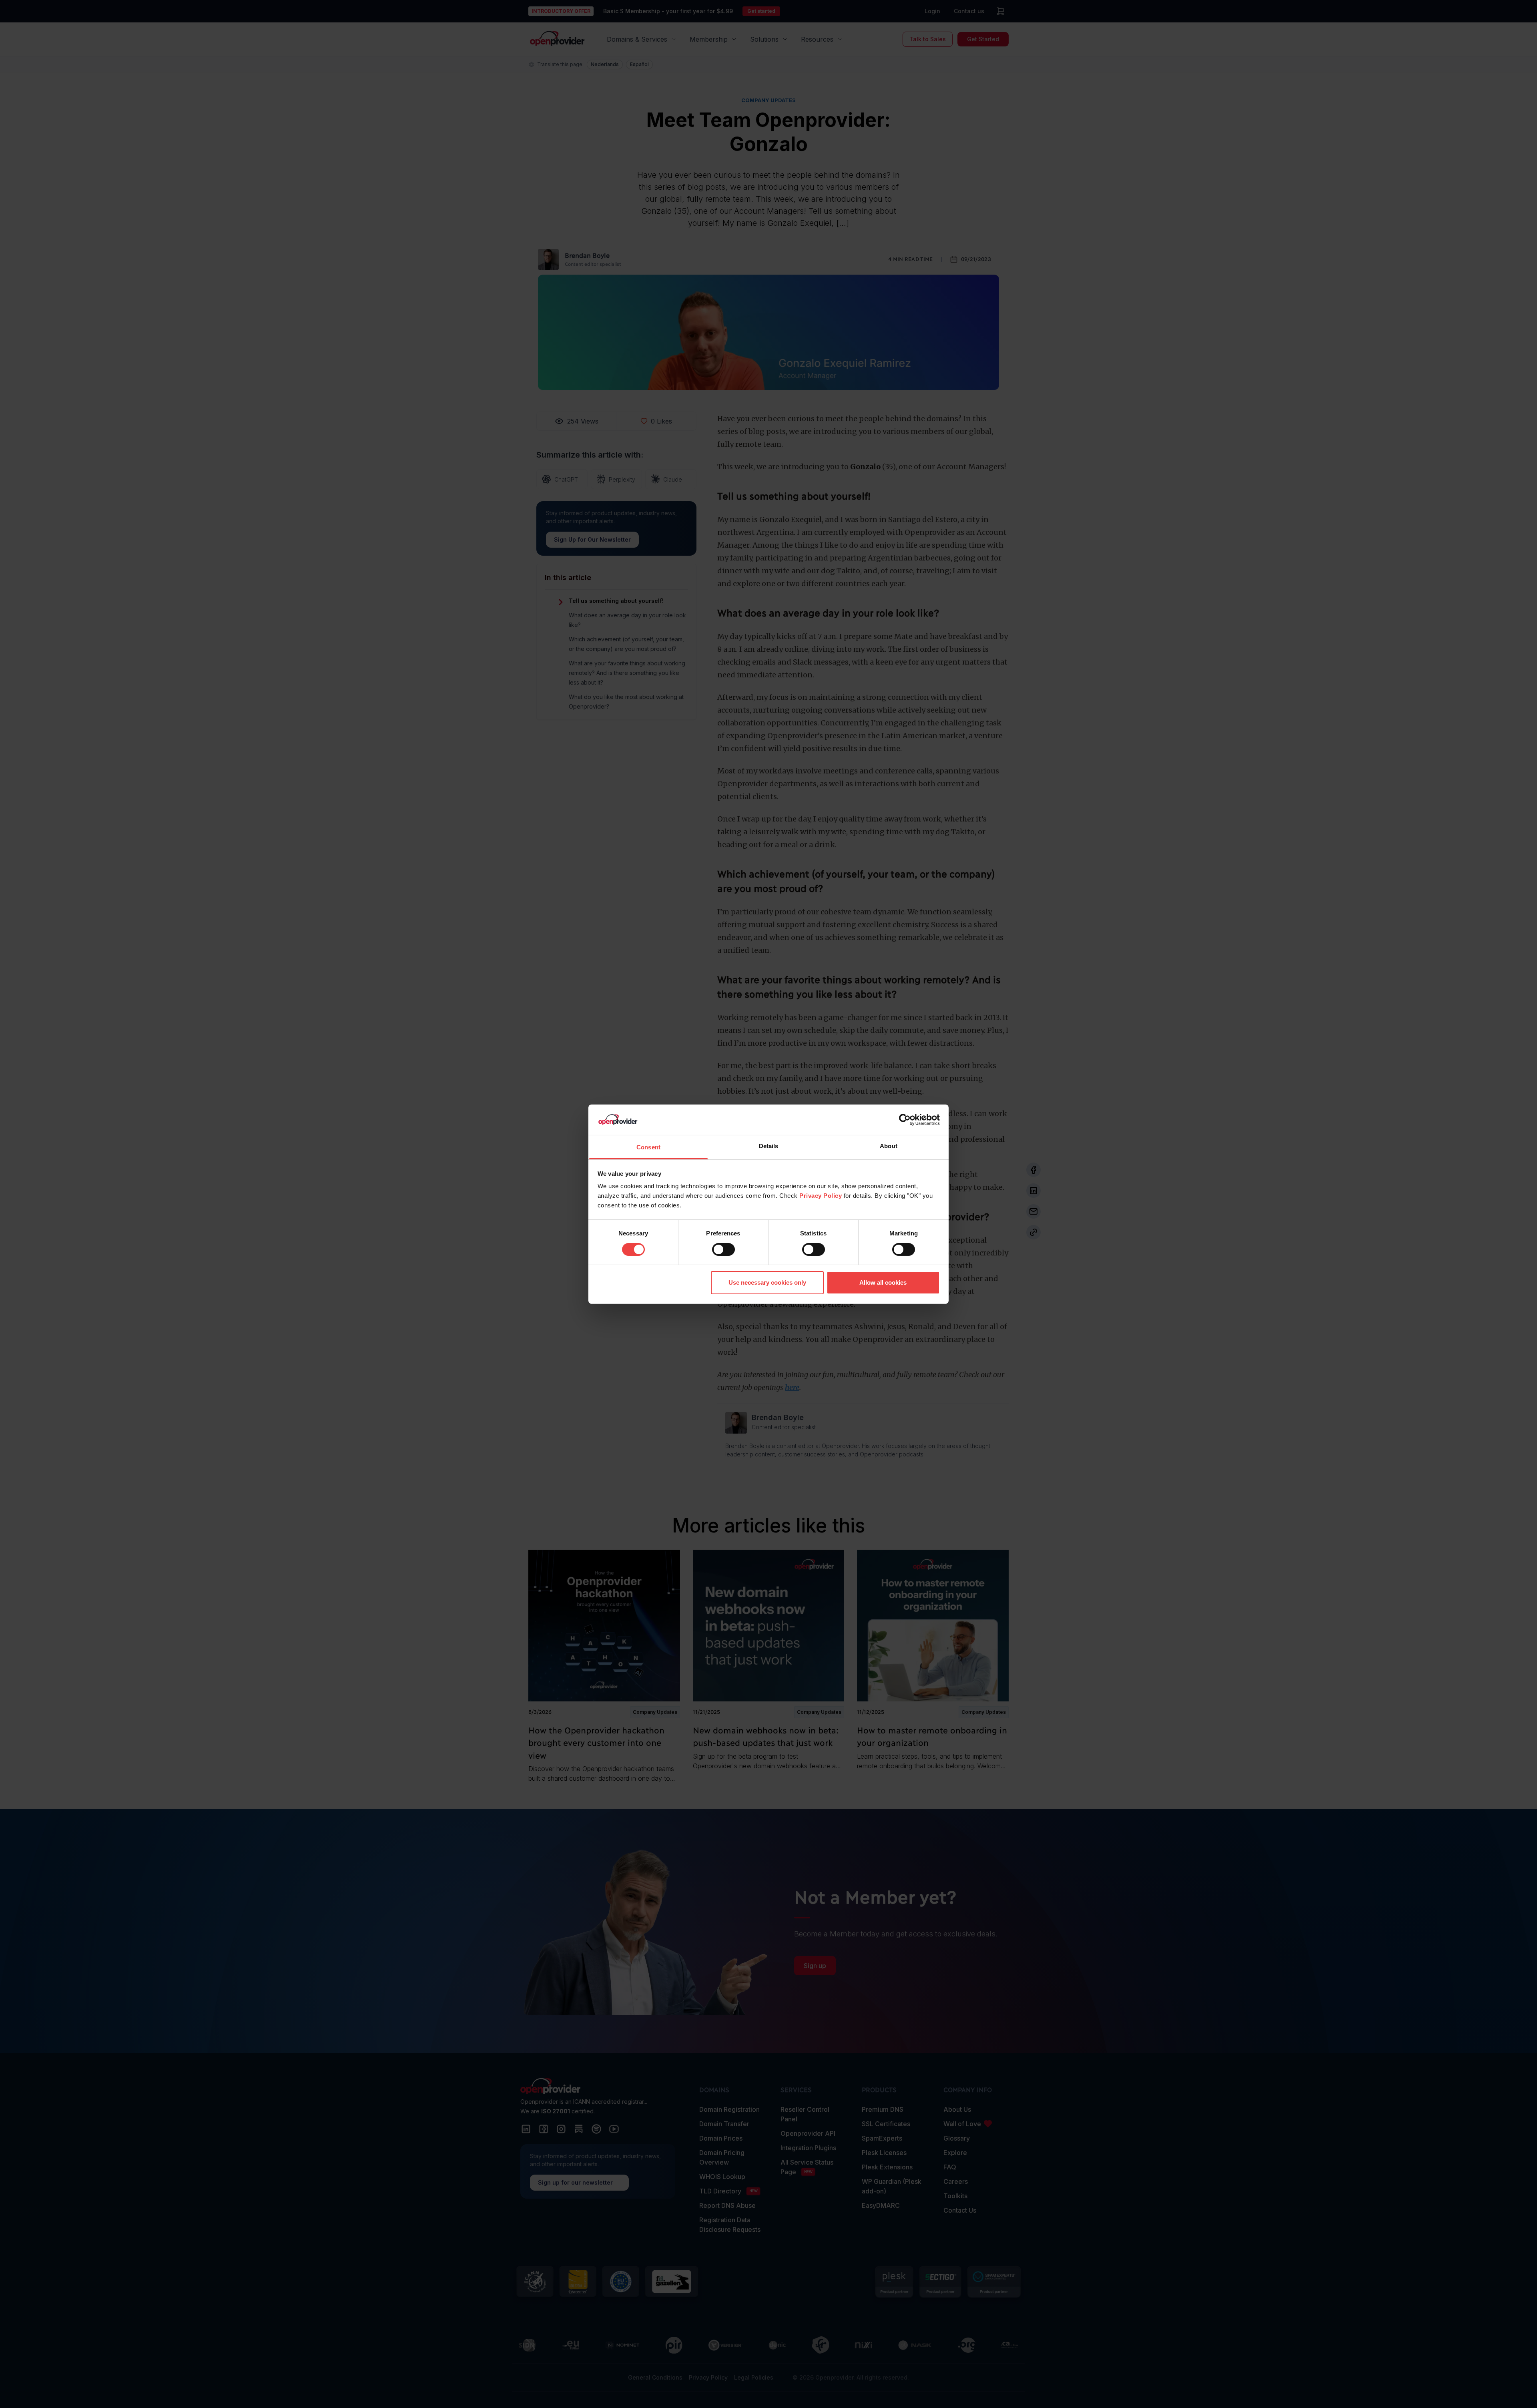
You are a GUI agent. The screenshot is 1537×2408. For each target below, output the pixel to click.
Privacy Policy (821, 1196)
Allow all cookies (883, 1282)
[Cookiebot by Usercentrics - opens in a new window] (905, 1120)
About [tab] (889, 1146)
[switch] (723, 1249)
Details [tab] (769, 1146)
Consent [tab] (648, 1147)
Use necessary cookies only (767, 1282)
